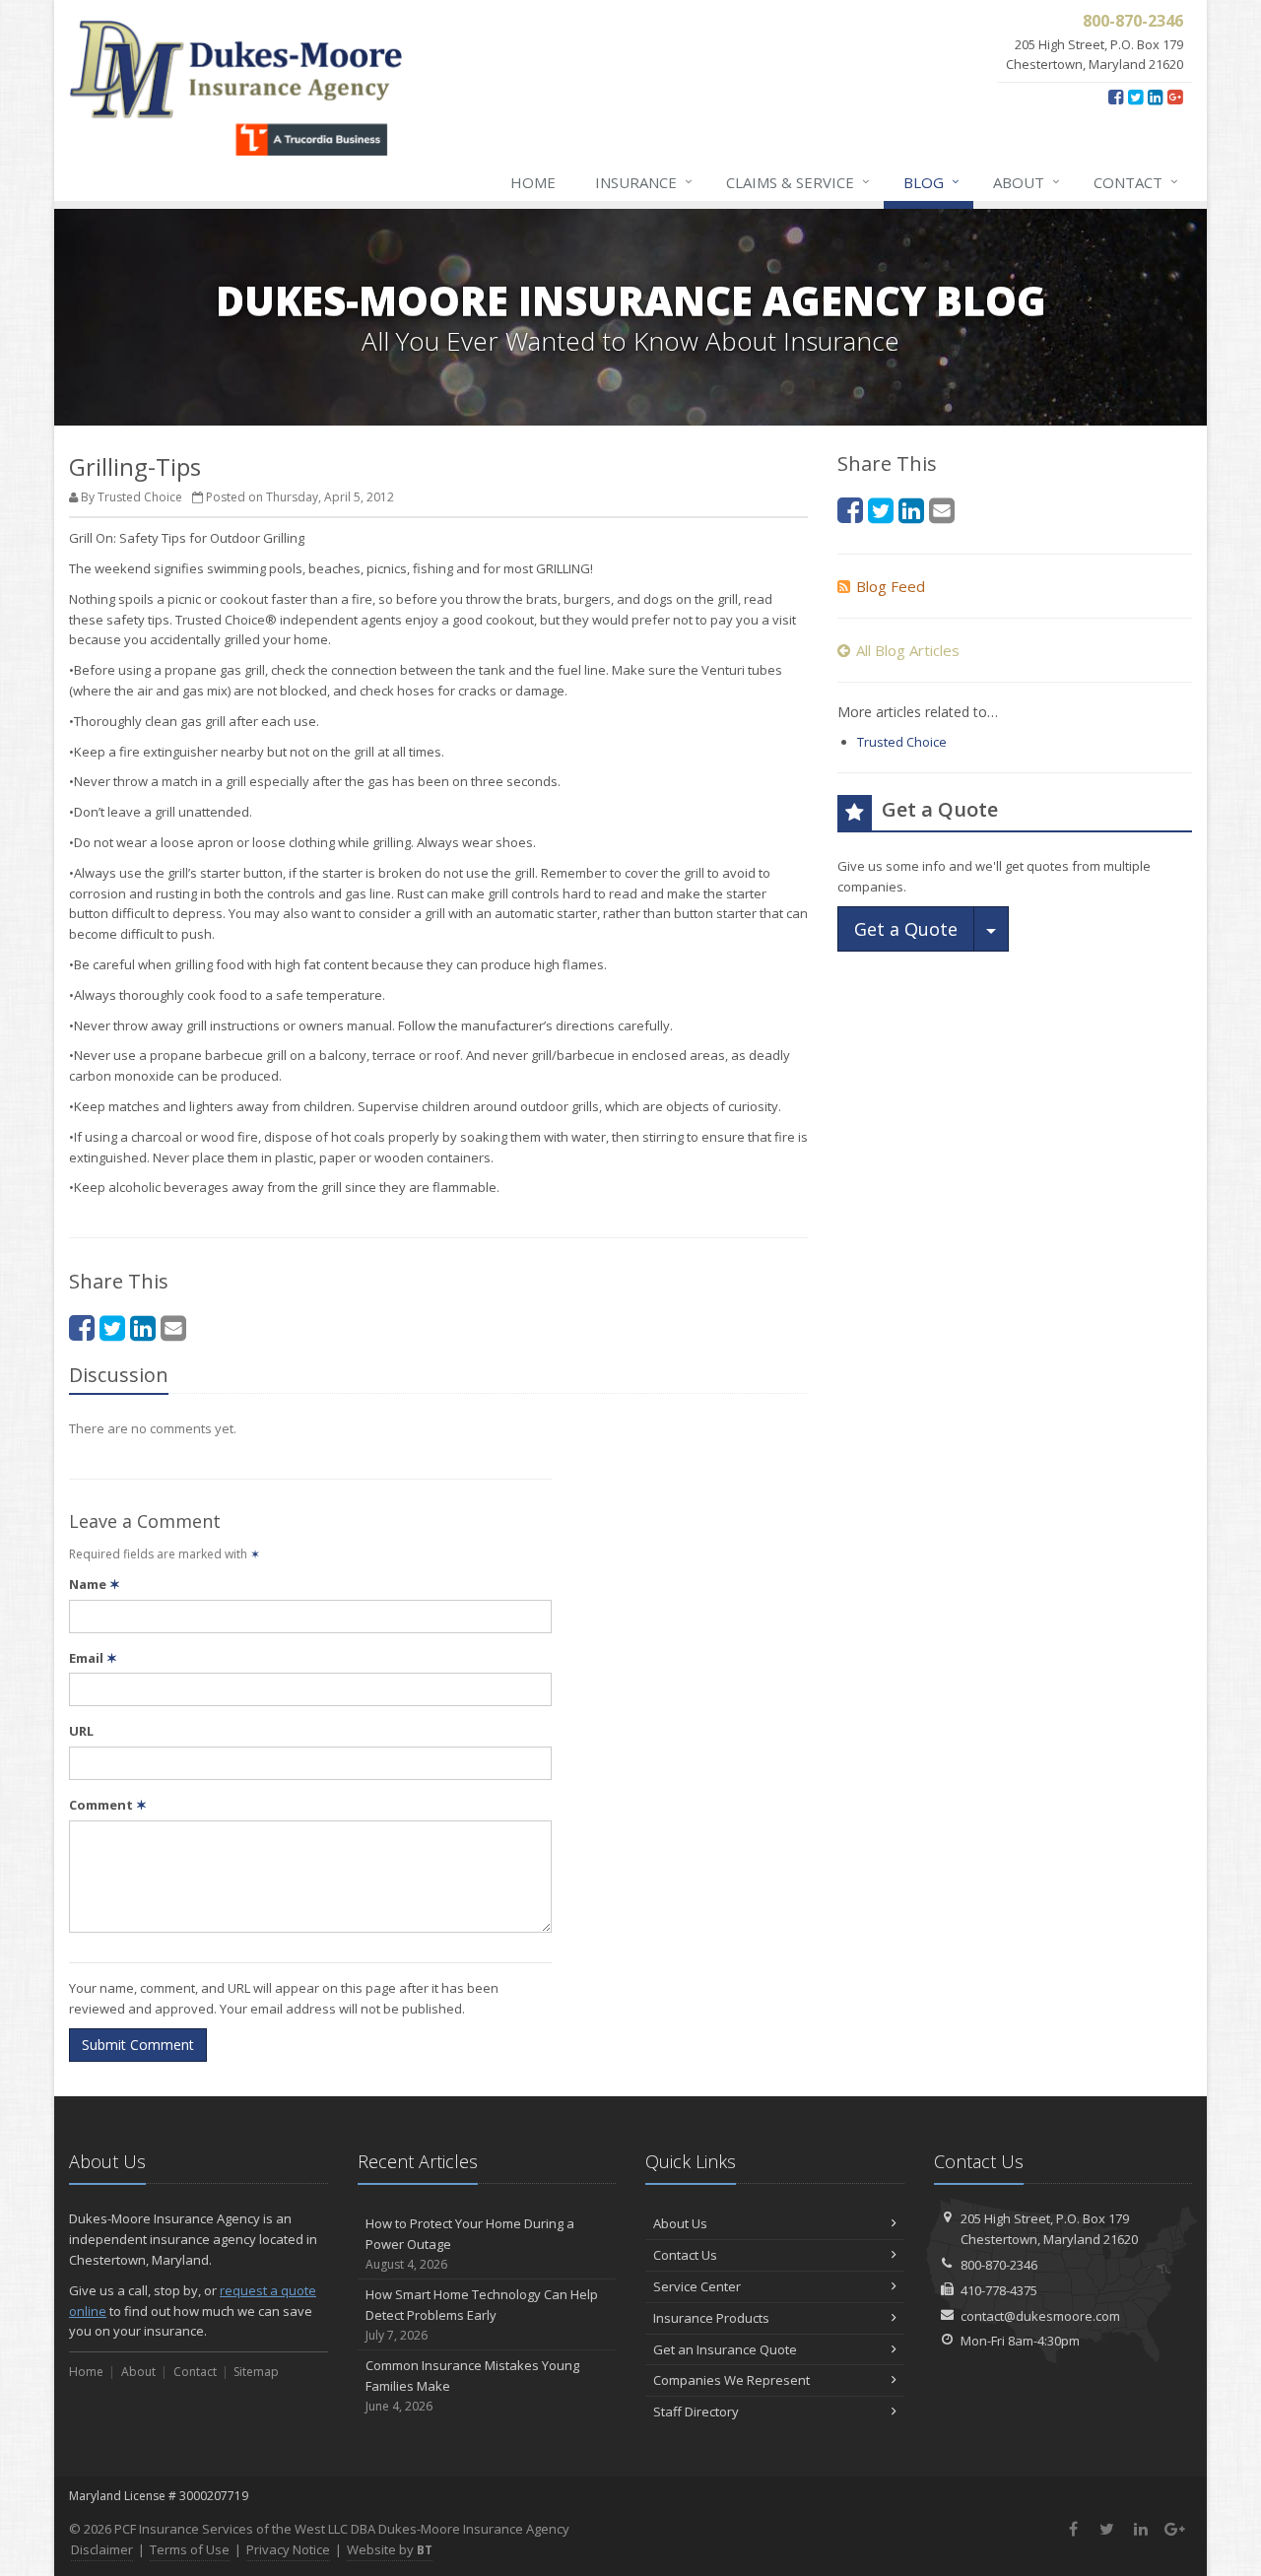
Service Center (697, 2286)
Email (93, 1658)
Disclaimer (102, 2549)
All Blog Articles (908, 650)
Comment (108, 1805)
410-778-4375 (999, 2290)
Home (533, 182)
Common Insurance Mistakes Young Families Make (472, 2385)
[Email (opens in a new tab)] (173, 1327)
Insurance (644, 182)
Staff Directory (696, 2411)
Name (95, 1584)
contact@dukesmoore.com (1040, 2316)
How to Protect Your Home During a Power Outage (470, 2244)
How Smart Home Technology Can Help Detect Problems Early (482, 2314)
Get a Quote (906, 929)
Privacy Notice (288, 2549)
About (1027, 182)
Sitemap (256, 2372)
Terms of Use (190, 2549)
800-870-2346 (999, 2265)
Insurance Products (711, 2318)
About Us (680, 2223)
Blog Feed (891, 586)
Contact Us (685, 2255)
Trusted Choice (902, 742)
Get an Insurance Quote (725, 2349)
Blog (931, 182)
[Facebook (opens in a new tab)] (1116, 97)
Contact (1136, 182)
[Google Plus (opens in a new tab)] (1175, 97)
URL (81, 1731)
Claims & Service (798, 182)
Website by (390, 2549)
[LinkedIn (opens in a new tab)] (1155, 97)
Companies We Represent (731, 2380)
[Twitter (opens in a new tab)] (1135, 97)
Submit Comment (138, 2045)
